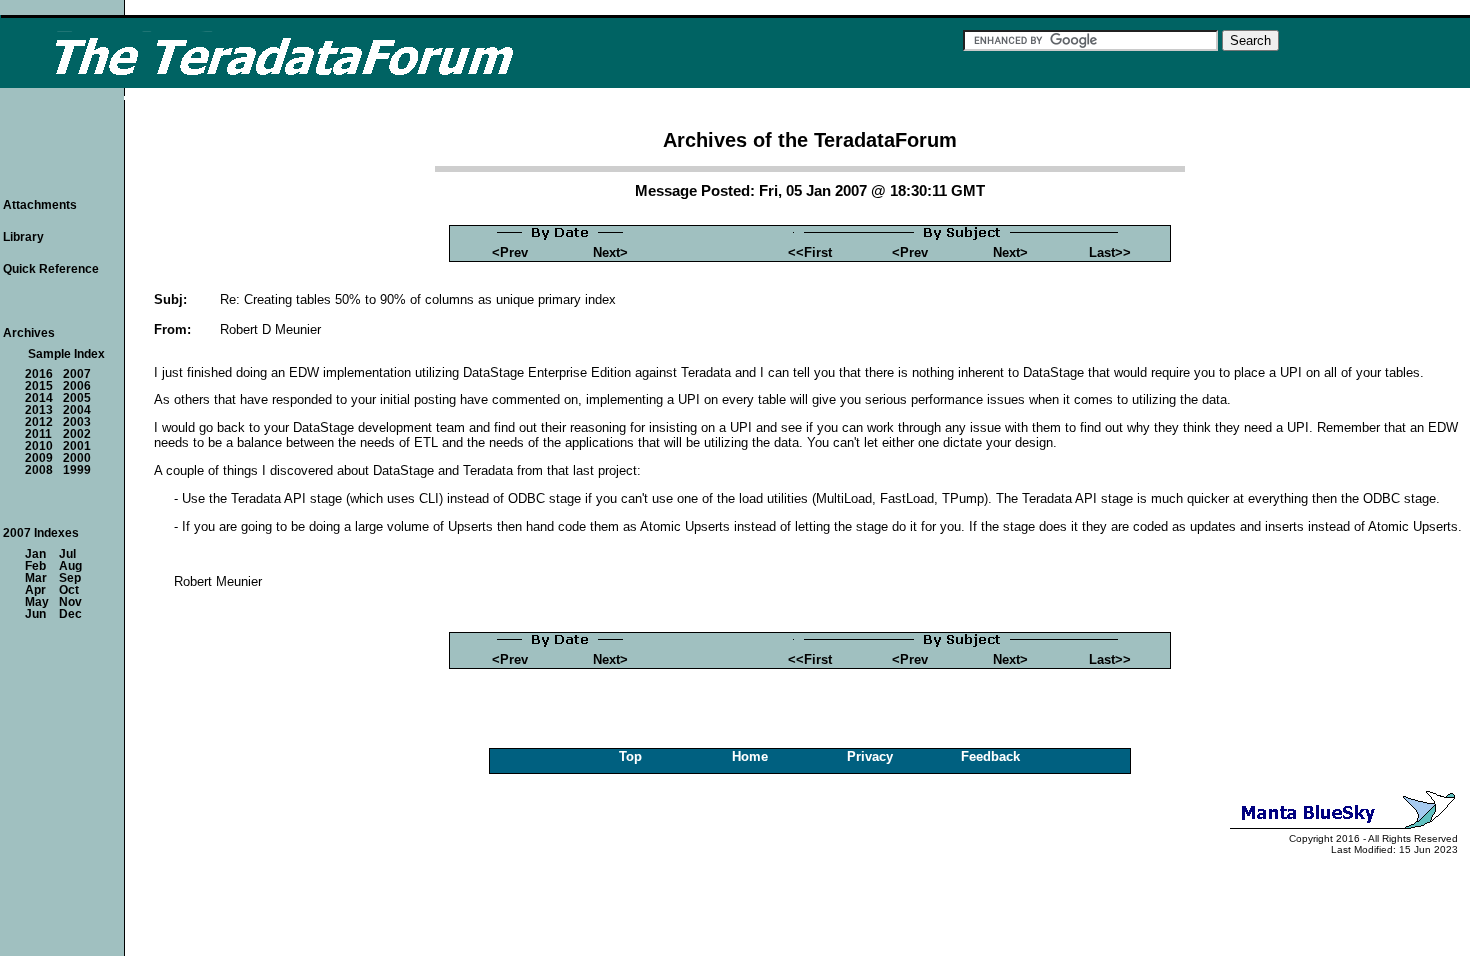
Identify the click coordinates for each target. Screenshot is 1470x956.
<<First (810, 252)
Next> (610, 252)
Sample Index (66, 354)
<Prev (510, 252)
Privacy (870, 756)
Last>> (1110, 252)
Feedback (990, 756)
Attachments (40, 205)
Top (630, 756)
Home (750, 756)
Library (23, 237)
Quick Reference (51, 269)
